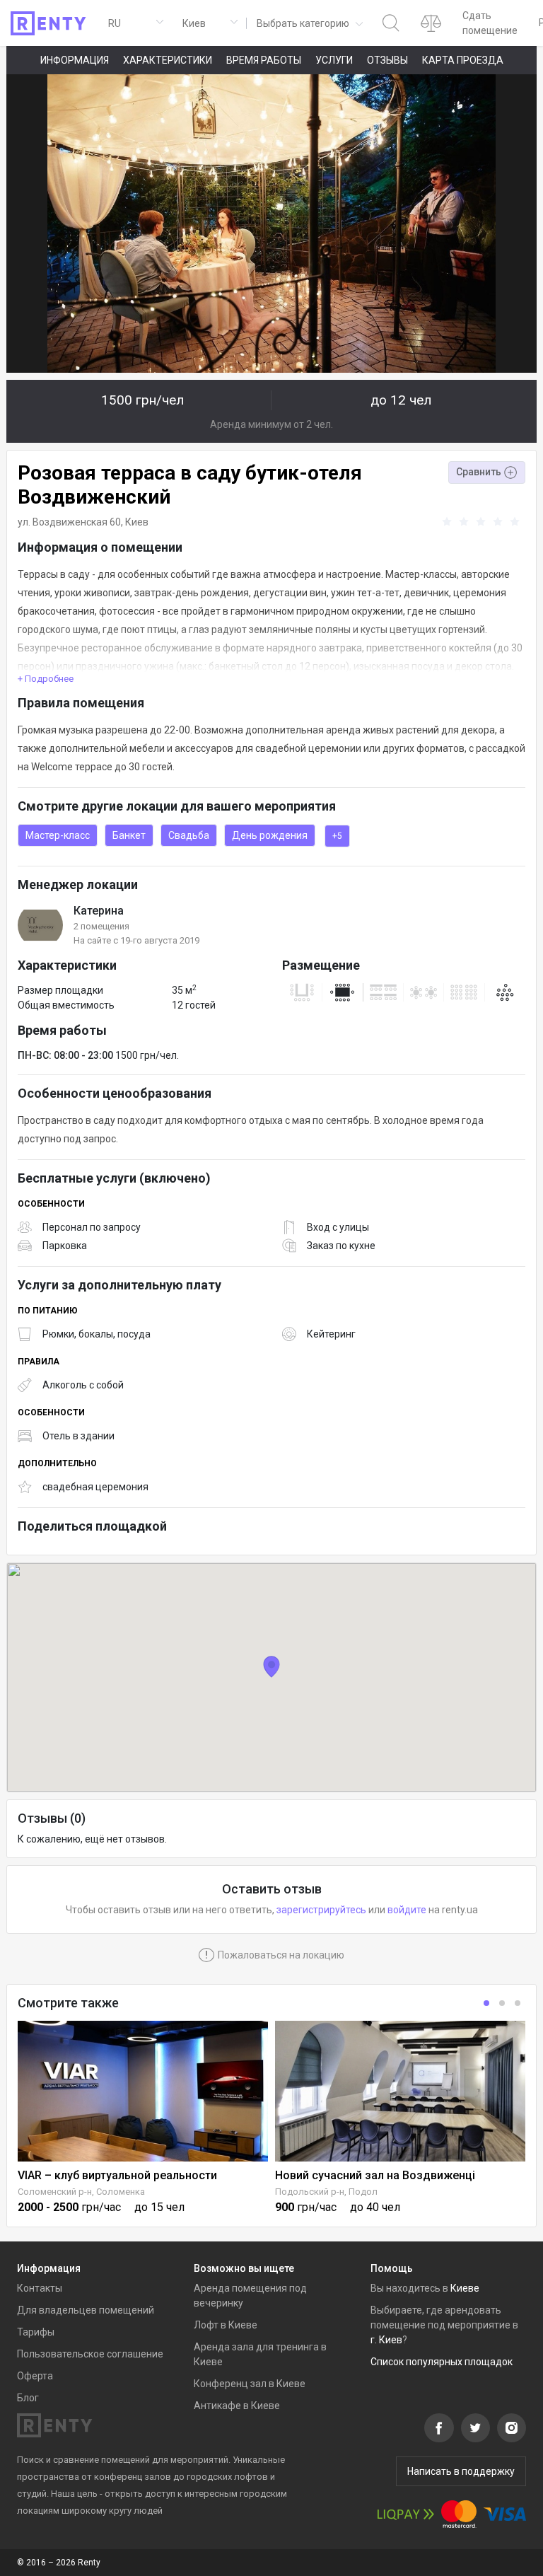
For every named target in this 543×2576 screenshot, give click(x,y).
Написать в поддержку (461, 2471)
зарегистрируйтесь (321, 1910)
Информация (75, 60)
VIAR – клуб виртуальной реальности (117, 2175)
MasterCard (459, 2514)
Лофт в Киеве (226, 2325)
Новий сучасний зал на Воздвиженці (375, 2175)
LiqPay (406, 2514)
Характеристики (168, 60)
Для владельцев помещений (86, 2310)
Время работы (264, 60)
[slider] (483, 522)
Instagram (512, 2428)
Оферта (35, 2376)
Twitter (475, 2428)
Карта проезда (463, 60)
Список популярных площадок (442, 2362)
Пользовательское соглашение (90, 2354)
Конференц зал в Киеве (250, 2384)
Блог (28, 2398)
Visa (505, 2514)
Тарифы (36, 2332)
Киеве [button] (465, 2288)
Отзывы (387, 60)
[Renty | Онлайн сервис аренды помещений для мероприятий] (48, 23)
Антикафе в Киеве (237, 2406)
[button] (309, 23)
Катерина (99, 911)
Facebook (439, 2428)
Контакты (40, 2288)
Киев (137, 522)
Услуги (334, 60)
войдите (407, 1910)
